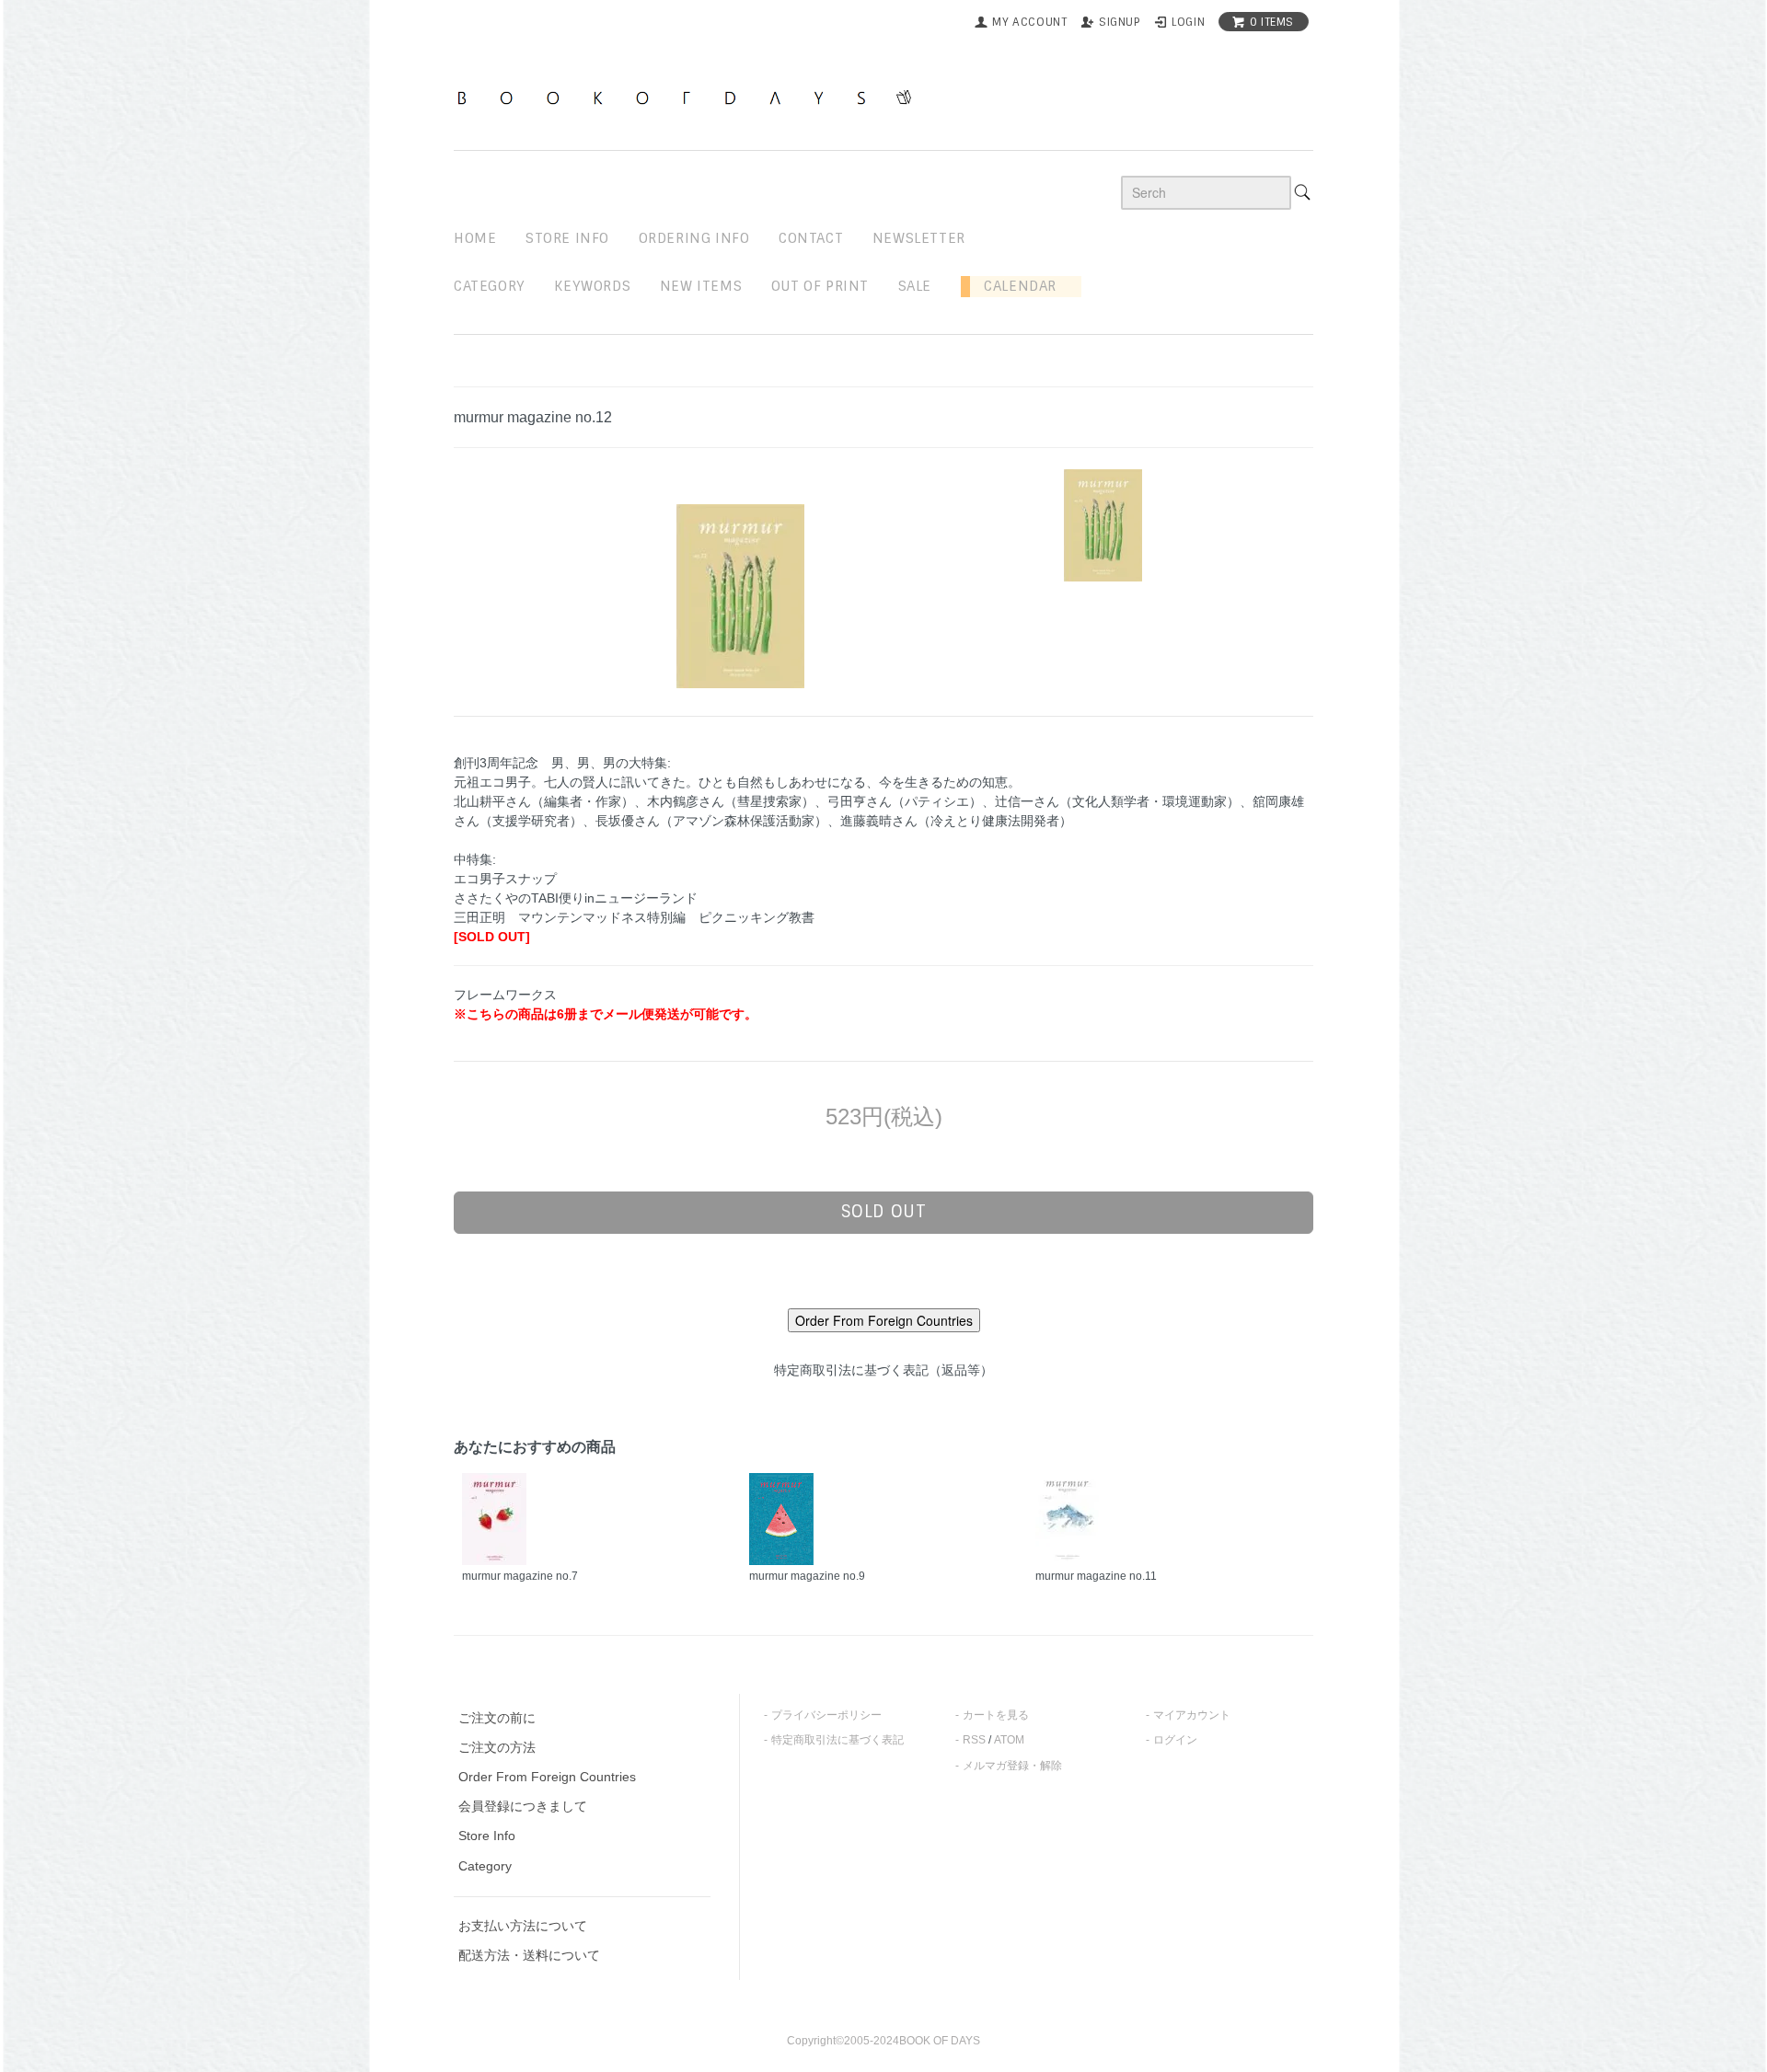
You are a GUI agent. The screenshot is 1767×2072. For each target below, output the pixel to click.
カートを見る (996, 1715)
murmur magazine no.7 (520, 1576)
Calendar (1013, 286)
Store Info (487, 1836)
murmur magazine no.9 (807, 1576)
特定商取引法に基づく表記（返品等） (883, 1370)
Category (490, 286)
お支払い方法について (523, 1926)
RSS (974, 1740)
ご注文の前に (497, 1718)
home (475, 238)
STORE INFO (567, 238)
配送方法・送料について (529, 1955)
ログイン (1175, 1740)
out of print (820, 286)
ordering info (694, 238)
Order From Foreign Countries (547, 1777)
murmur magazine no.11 (1096, 1576)
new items (701, 286)
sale (915, 286)
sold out (884, 1212)
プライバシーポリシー (826, 1715)
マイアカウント (1192, 1715)
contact (811, 238)
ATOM (1009, 1740)
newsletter (919, 238)
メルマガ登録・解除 (1012, 1766)
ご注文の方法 (497, 1747)
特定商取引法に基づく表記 (837, 1740)
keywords (592, 286)
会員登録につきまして (523, 1806)
